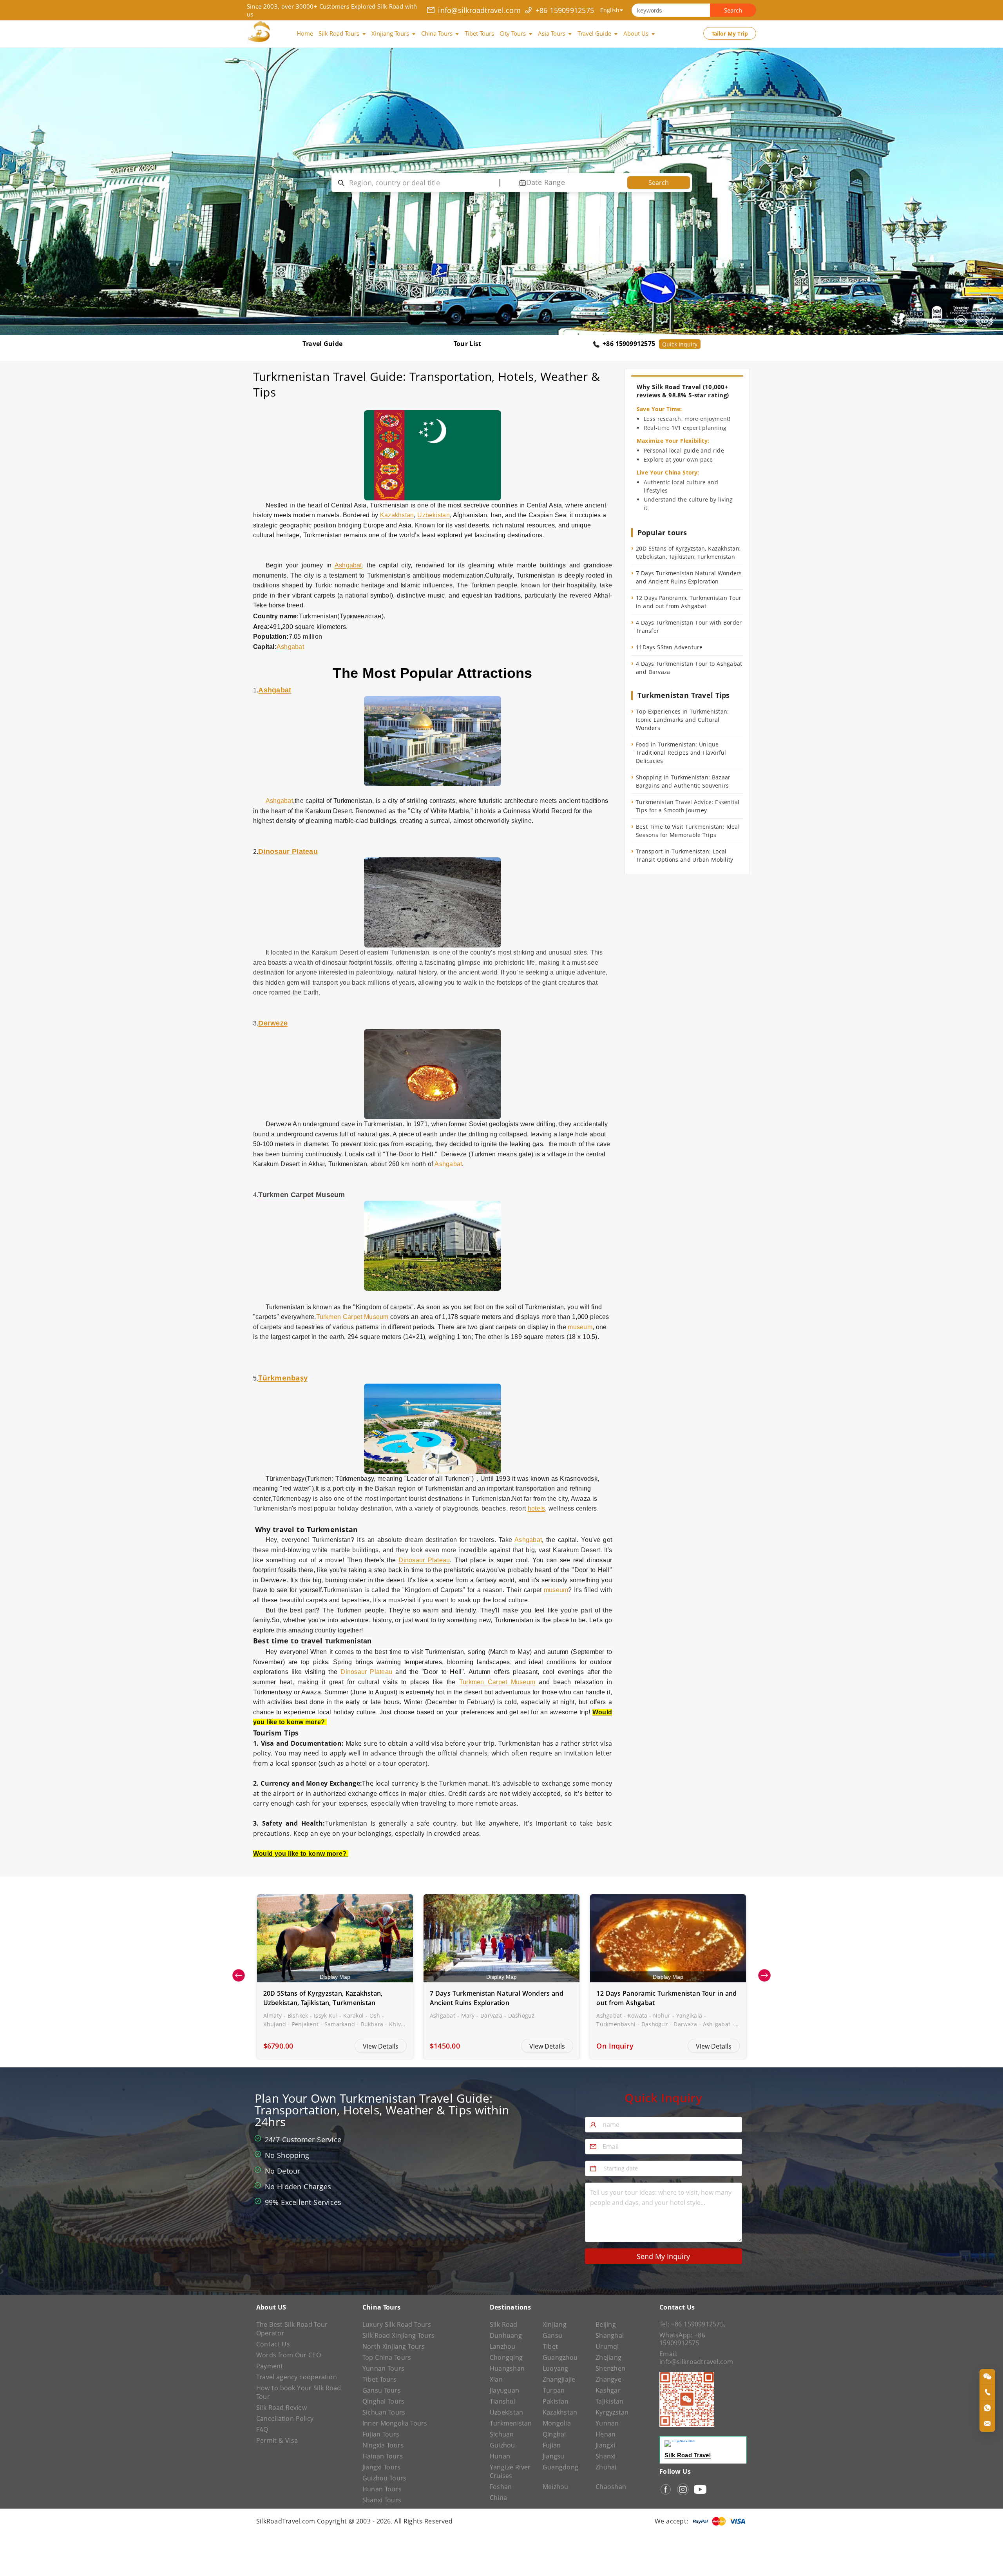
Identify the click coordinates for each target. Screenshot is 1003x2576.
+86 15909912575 (565, 10)
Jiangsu (554, 2456)
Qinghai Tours (384, 2401)
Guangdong (560, 2467)
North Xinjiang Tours (394, 2346)
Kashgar (608, 2390)
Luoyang (556, 2368)
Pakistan (556, 2401)
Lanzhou (503, 2346)
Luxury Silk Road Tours (397, 2324)
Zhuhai (606, 2467)
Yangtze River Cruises (510, 2471)
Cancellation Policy (285, 2418)
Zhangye (608, 2379)
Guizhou (502, 2445)
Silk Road (504, 2324)
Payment (270, 2366)
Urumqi (607, 2346)
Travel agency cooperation (297, 2377)
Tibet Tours (379, 2379)
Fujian (552, 2445)
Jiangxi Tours (382, 2467)
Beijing (606, 2324)
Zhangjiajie (559, 2379)
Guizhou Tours (385, 2478)
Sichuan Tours (384, 2412)
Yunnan (607, 2423)
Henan (606, 2434)
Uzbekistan (433, 515)
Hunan (500, 2456)
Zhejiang (608, 2357)
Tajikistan (609, 2401)
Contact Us (273, 2344)
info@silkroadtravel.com (479, 10)
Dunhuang (506, 2335)
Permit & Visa (277, 2440)
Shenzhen (610, 2368)
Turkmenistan (511, 2423)
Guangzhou (560, 2357)
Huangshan (507, 2368)
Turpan (554, 2390)
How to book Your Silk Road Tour (299, 2392)
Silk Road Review (282, 2408)
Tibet (550, 2346)
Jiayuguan (504, 2390)
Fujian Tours (381, 2434)
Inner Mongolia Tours (395, 2423)
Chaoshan (611, 2487)
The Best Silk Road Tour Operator (292, 2329)
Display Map (335, 1977)
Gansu (552, 2335)
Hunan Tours (382, 2489)
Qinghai (554, 2434)
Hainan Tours (383, 2456)
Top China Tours (387, 2357)
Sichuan (502, 2434)
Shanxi (606, 2456)
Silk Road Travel (688, 2455)
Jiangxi (605, 2445)
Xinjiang (555, 2324)
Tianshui (503, 2401)
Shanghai (610, 2335)
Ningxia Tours (383, 2445)
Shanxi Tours (382, 2500)
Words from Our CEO (289, 2355)
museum (580, 1327)
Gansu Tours (382, 2390)
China (498, 2498)
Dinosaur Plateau (424, 1560)
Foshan (501, 2487)
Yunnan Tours (383, 2368)
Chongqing (506, 2357)
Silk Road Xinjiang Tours (398, 2335)
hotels (536, 1508)
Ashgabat (348, 565)
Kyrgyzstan (612, 2412)
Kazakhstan (397, 515)
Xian (496, 2379)
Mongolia (557, 2423)
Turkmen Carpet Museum (352, 1317)
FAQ (262, 2429)
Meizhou (556, 2487)
